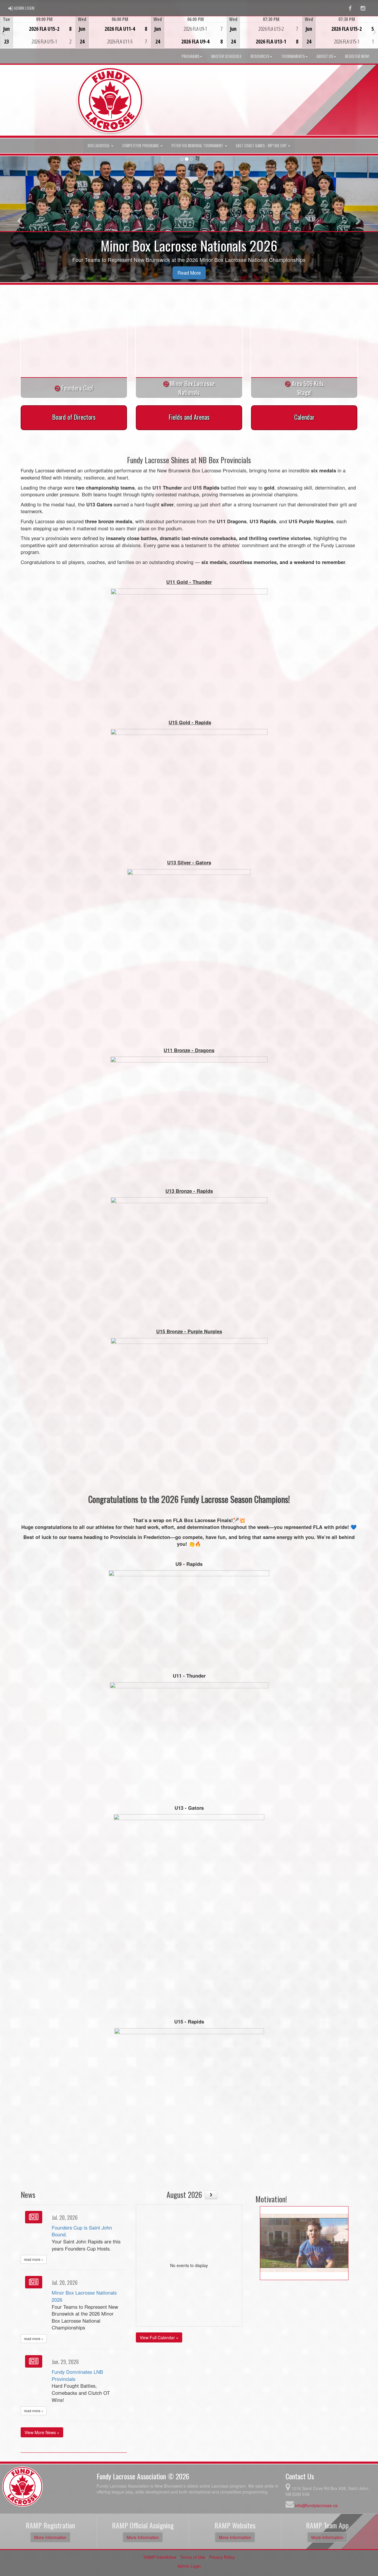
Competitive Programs (141, 146)
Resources (260, 56)
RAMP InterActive (160, 2557)
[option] (38, 32)
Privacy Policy (222, 2557)
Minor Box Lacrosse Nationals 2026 (84, 2296)
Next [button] (375, 32)
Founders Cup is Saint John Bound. (82, 2231)
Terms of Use (193, 2557)
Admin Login (189, 2566)
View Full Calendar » (159, 2337)
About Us (325, 56)
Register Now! (357, 56)
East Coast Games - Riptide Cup (262, 146)
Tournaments (293, 56)
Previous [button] (3, 33)
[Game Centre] (38, 37)
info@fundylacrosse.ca (316, 2505)
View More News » (42, 2432)
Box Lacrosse (99, 146)
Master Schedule (226, 56)
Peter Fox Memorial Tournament (198, 146)
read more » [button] (34, 2259)
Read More (189, 273)
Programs (190, 56)
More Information (50, 2537)
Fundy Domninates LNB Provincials (77, 2375)
